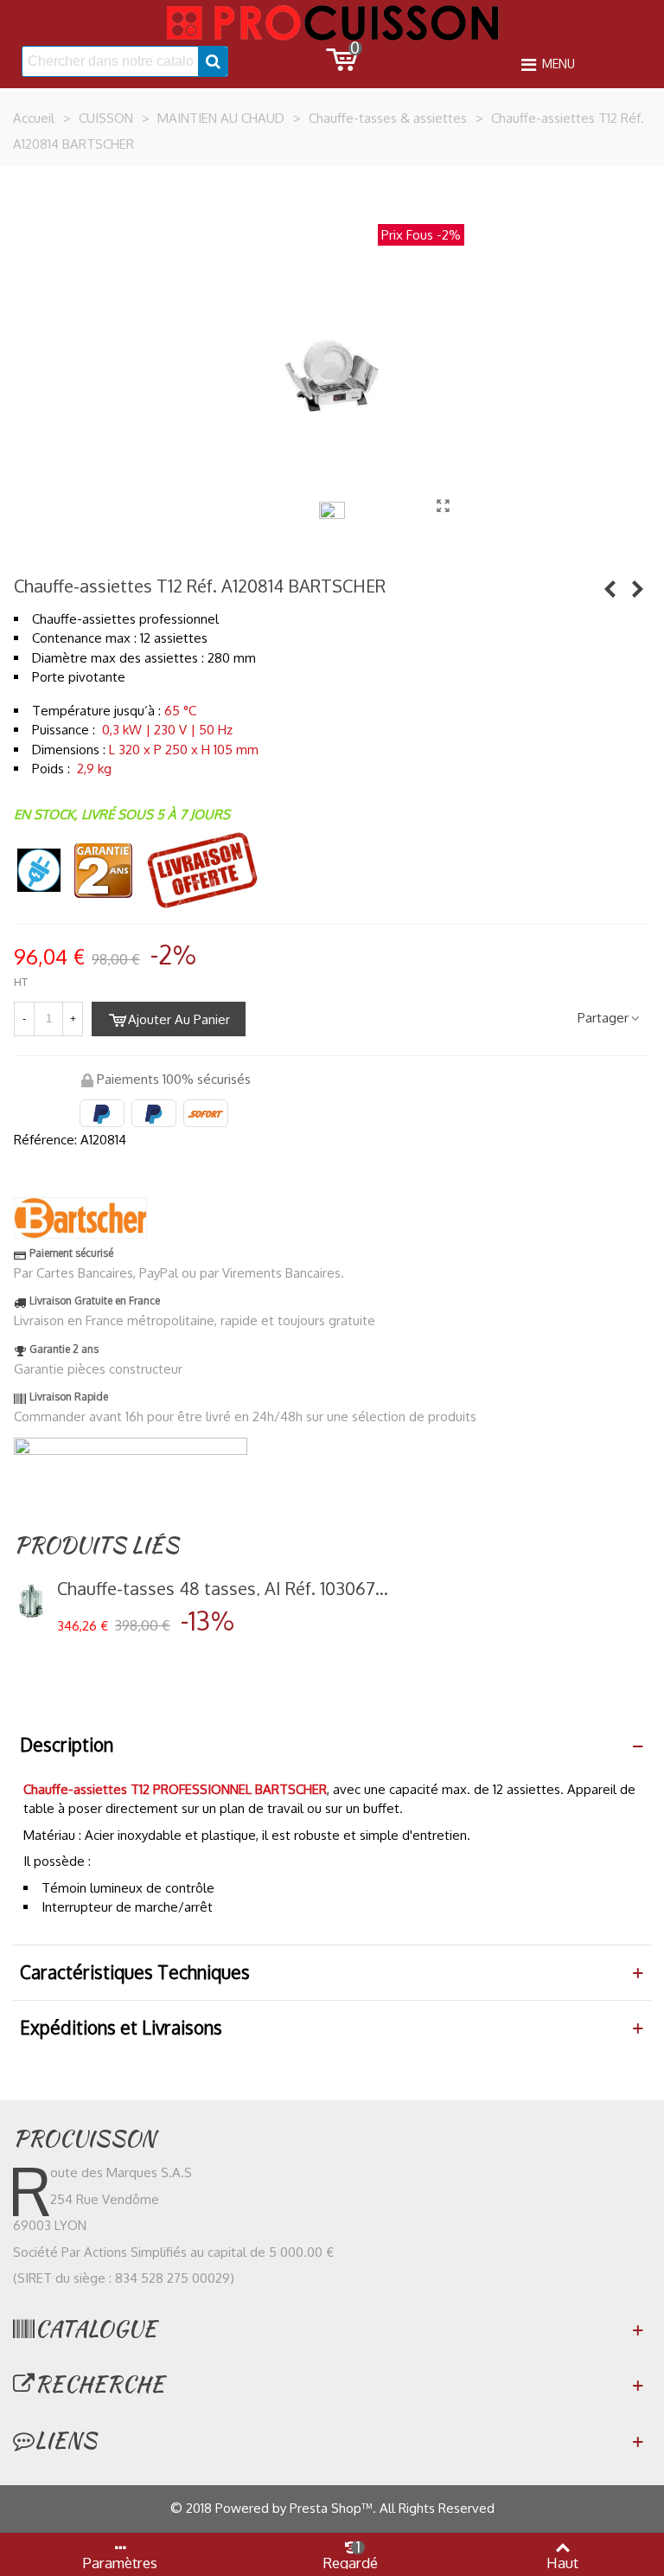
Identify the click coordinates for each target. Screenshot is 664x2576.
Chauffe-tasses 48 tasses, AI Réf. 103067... (223, 1588)
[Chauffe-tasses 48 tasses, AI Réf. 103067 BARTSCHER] (31, 1600)
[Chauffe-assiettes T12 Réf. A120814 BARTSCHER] (443, 505)
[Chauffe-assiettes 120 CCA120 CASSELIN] (610, 588)
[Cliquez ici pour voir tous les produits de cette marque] (80, 1218)
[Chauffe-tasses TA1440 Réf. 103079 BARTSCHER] (637, 588)
